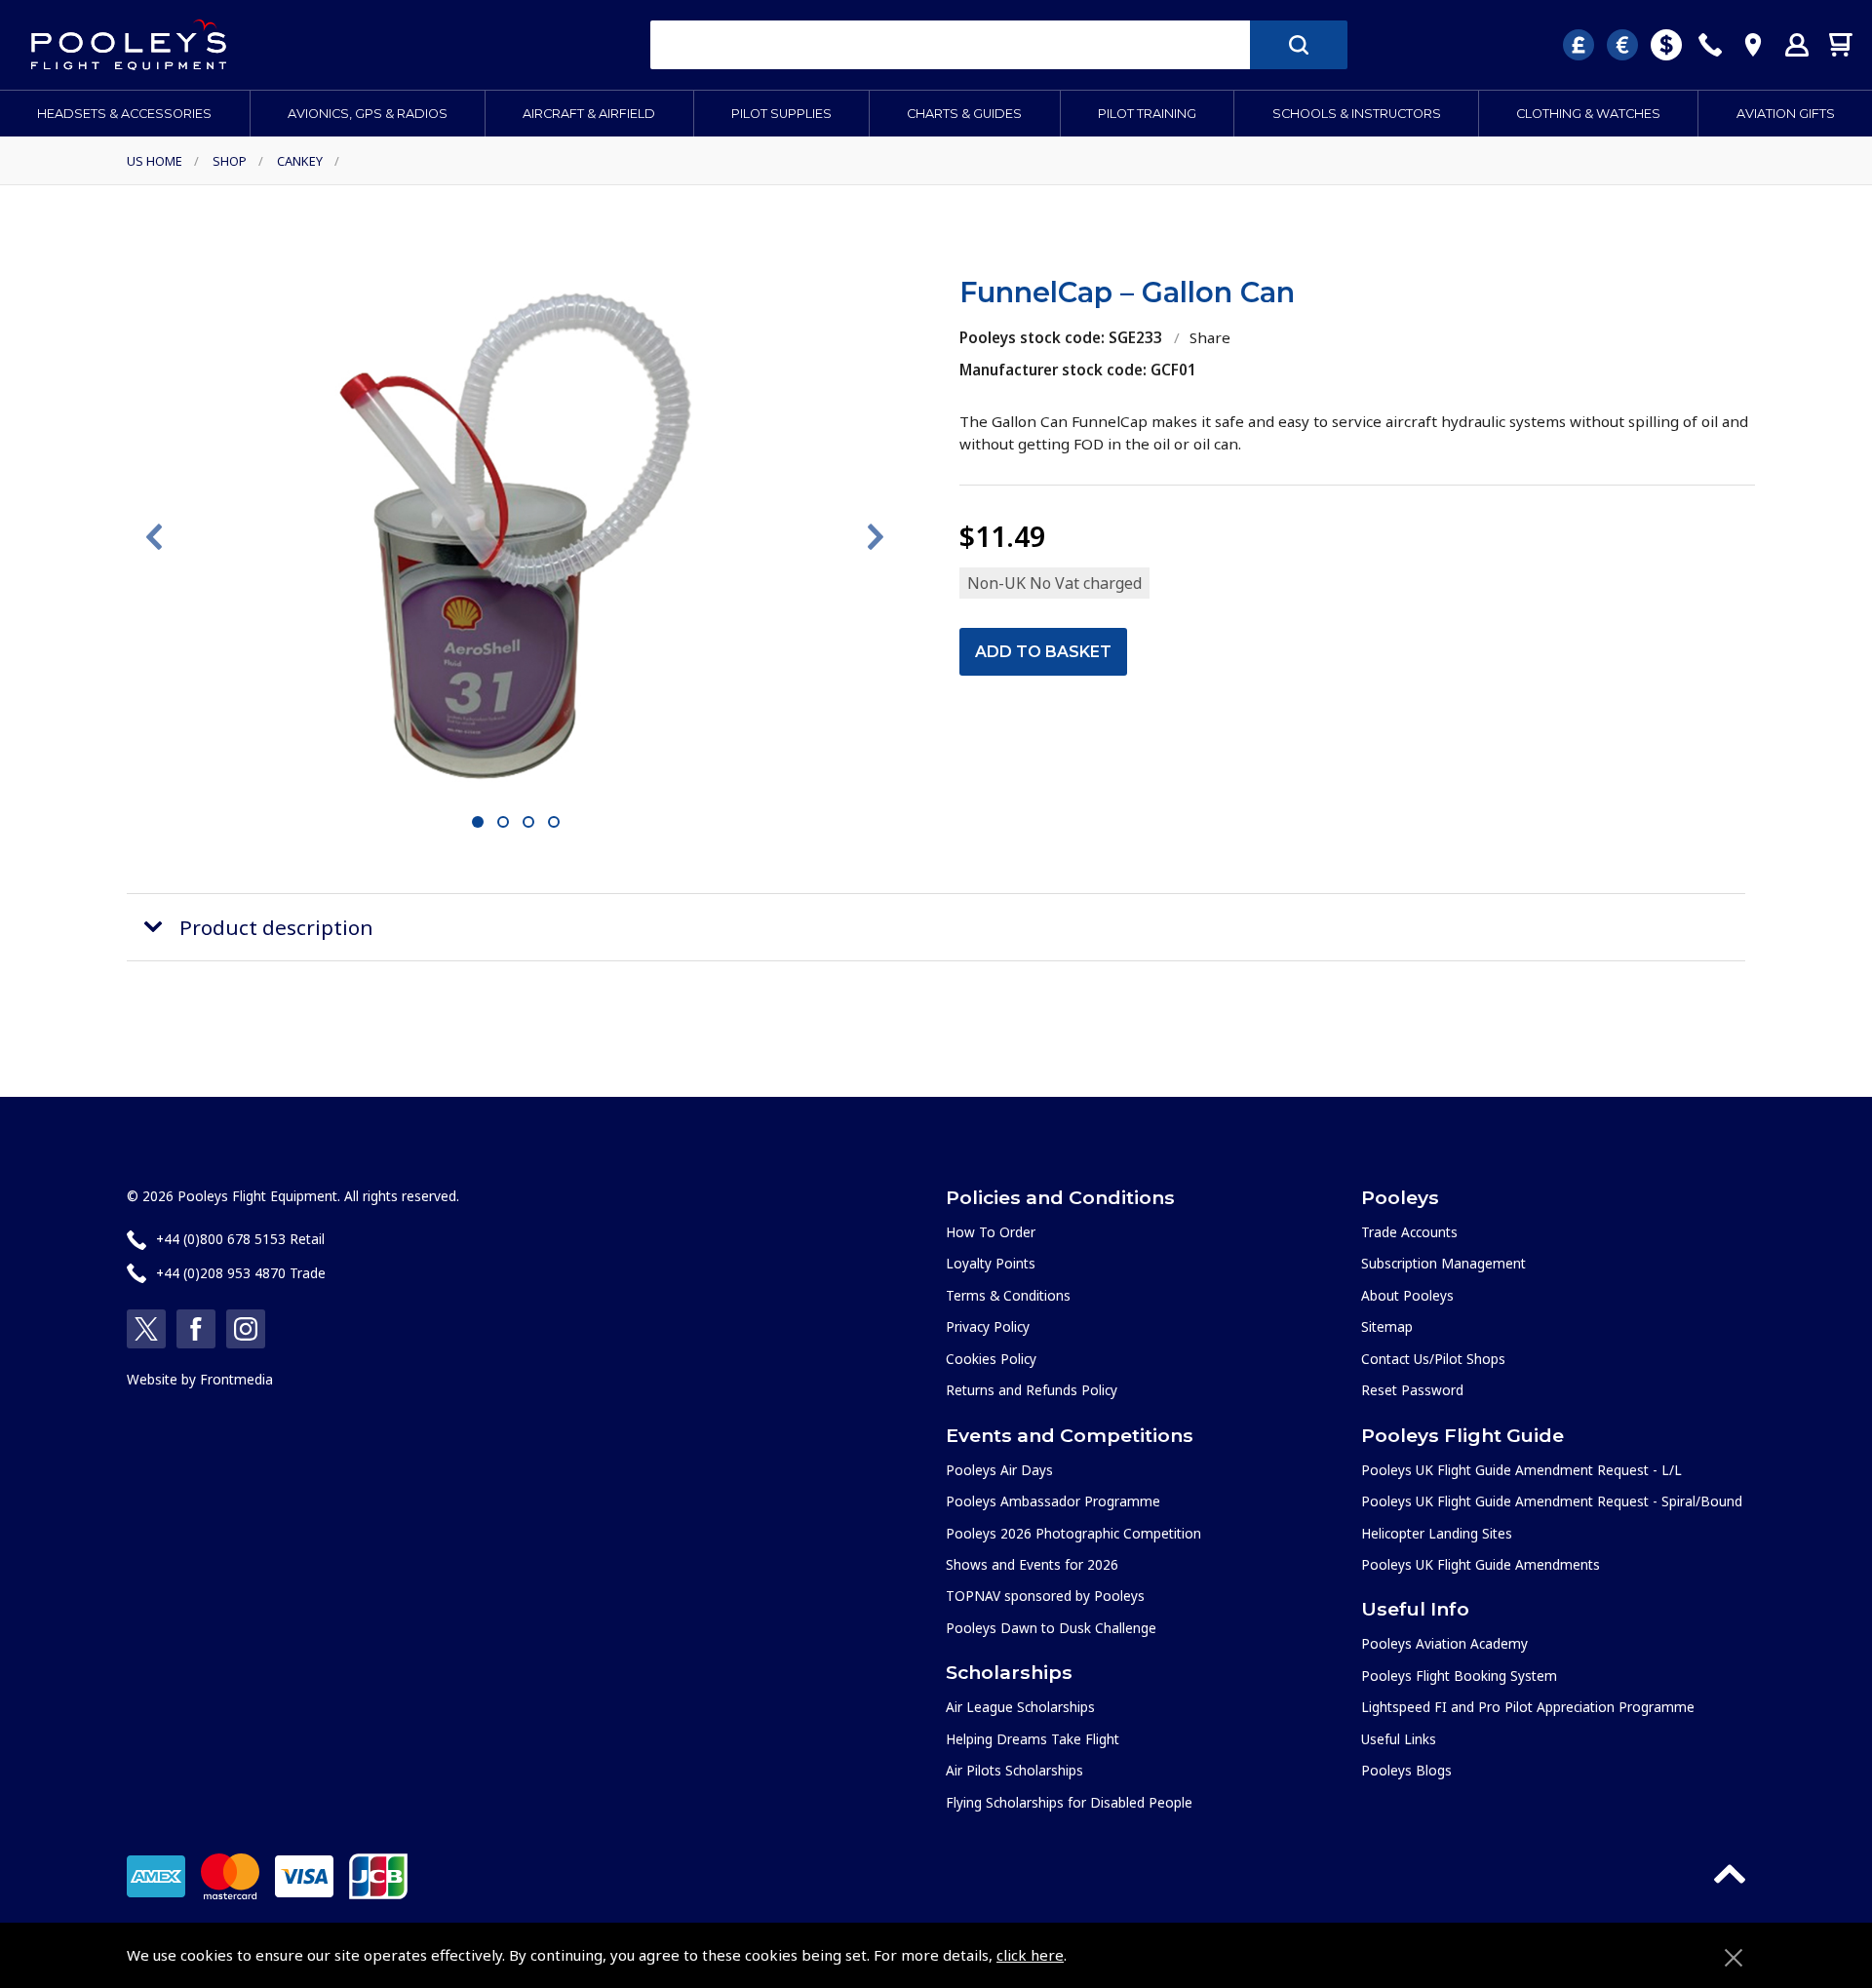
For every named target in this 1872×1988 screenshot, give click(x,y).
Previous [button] (154, 537)
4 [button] (554, 823)
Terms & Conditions (1008, 1295)
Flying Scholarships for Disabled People (1069, 1802)
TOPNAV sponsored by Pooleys (1045, 1596)
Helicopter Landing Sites (1437, 1533)
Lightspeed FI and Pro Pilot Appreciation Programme (1528, 1707)
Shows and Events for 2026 (1032, 1564)
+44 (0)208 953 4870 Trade (241, 1273)
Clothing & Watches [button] (1588, 114)
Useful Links (1399, 1739)
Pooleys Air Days (999, 1470)
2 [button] (504, 823)
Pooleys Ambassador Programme (1053, 1501)
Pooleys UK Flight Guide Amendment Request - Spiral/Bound (1552, 1501)
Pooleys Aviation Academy (1444, 1643)
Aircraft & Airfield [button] (589, 114)
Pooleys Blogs (1406, 1770)
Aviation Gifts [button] (1786, 114)
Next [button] (876, 537)
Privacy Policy (988, 1326)
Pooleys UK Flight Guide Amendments (1481, 1564)
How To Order (991, 1232)
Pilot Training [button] (1147, 114)
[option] (515, 536)
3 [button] (529, 823)
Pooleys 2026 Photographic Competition (1073, 1533)
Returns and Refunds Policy (1032, 1390)
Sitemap (1387, 1326)
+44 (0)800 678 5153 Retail (240, 1239)
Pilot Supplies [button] (781, 114)
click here (1030, 1955)
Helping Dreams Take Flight (1033, 1739)
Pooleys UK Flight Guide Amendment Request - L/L (1521, 1470)
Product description (276, 927)
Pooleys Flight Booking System (1459, 1676)
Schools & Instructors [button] (1357, 114)
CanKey (300, 161)
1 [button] (478, 823)
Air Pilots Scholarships (1014, 1770)
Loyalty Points (991, 1263)
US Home (155, 161)
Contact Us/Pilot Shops (1433, 1359)
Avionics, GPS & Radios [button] (368, 114)
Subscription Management (1443, 1263)
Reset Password (1412, 1390)
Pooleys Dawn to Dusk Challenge (1051, 1628)
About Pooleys (1407, 1295)
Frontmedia (236, 1379)
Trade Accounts (1409, 1232)
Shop (230, 161)
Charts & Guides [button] (964, 114)
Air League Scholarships (1020, 1707)
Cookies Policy (991, 1359)
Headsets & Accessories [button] (124, 114)
